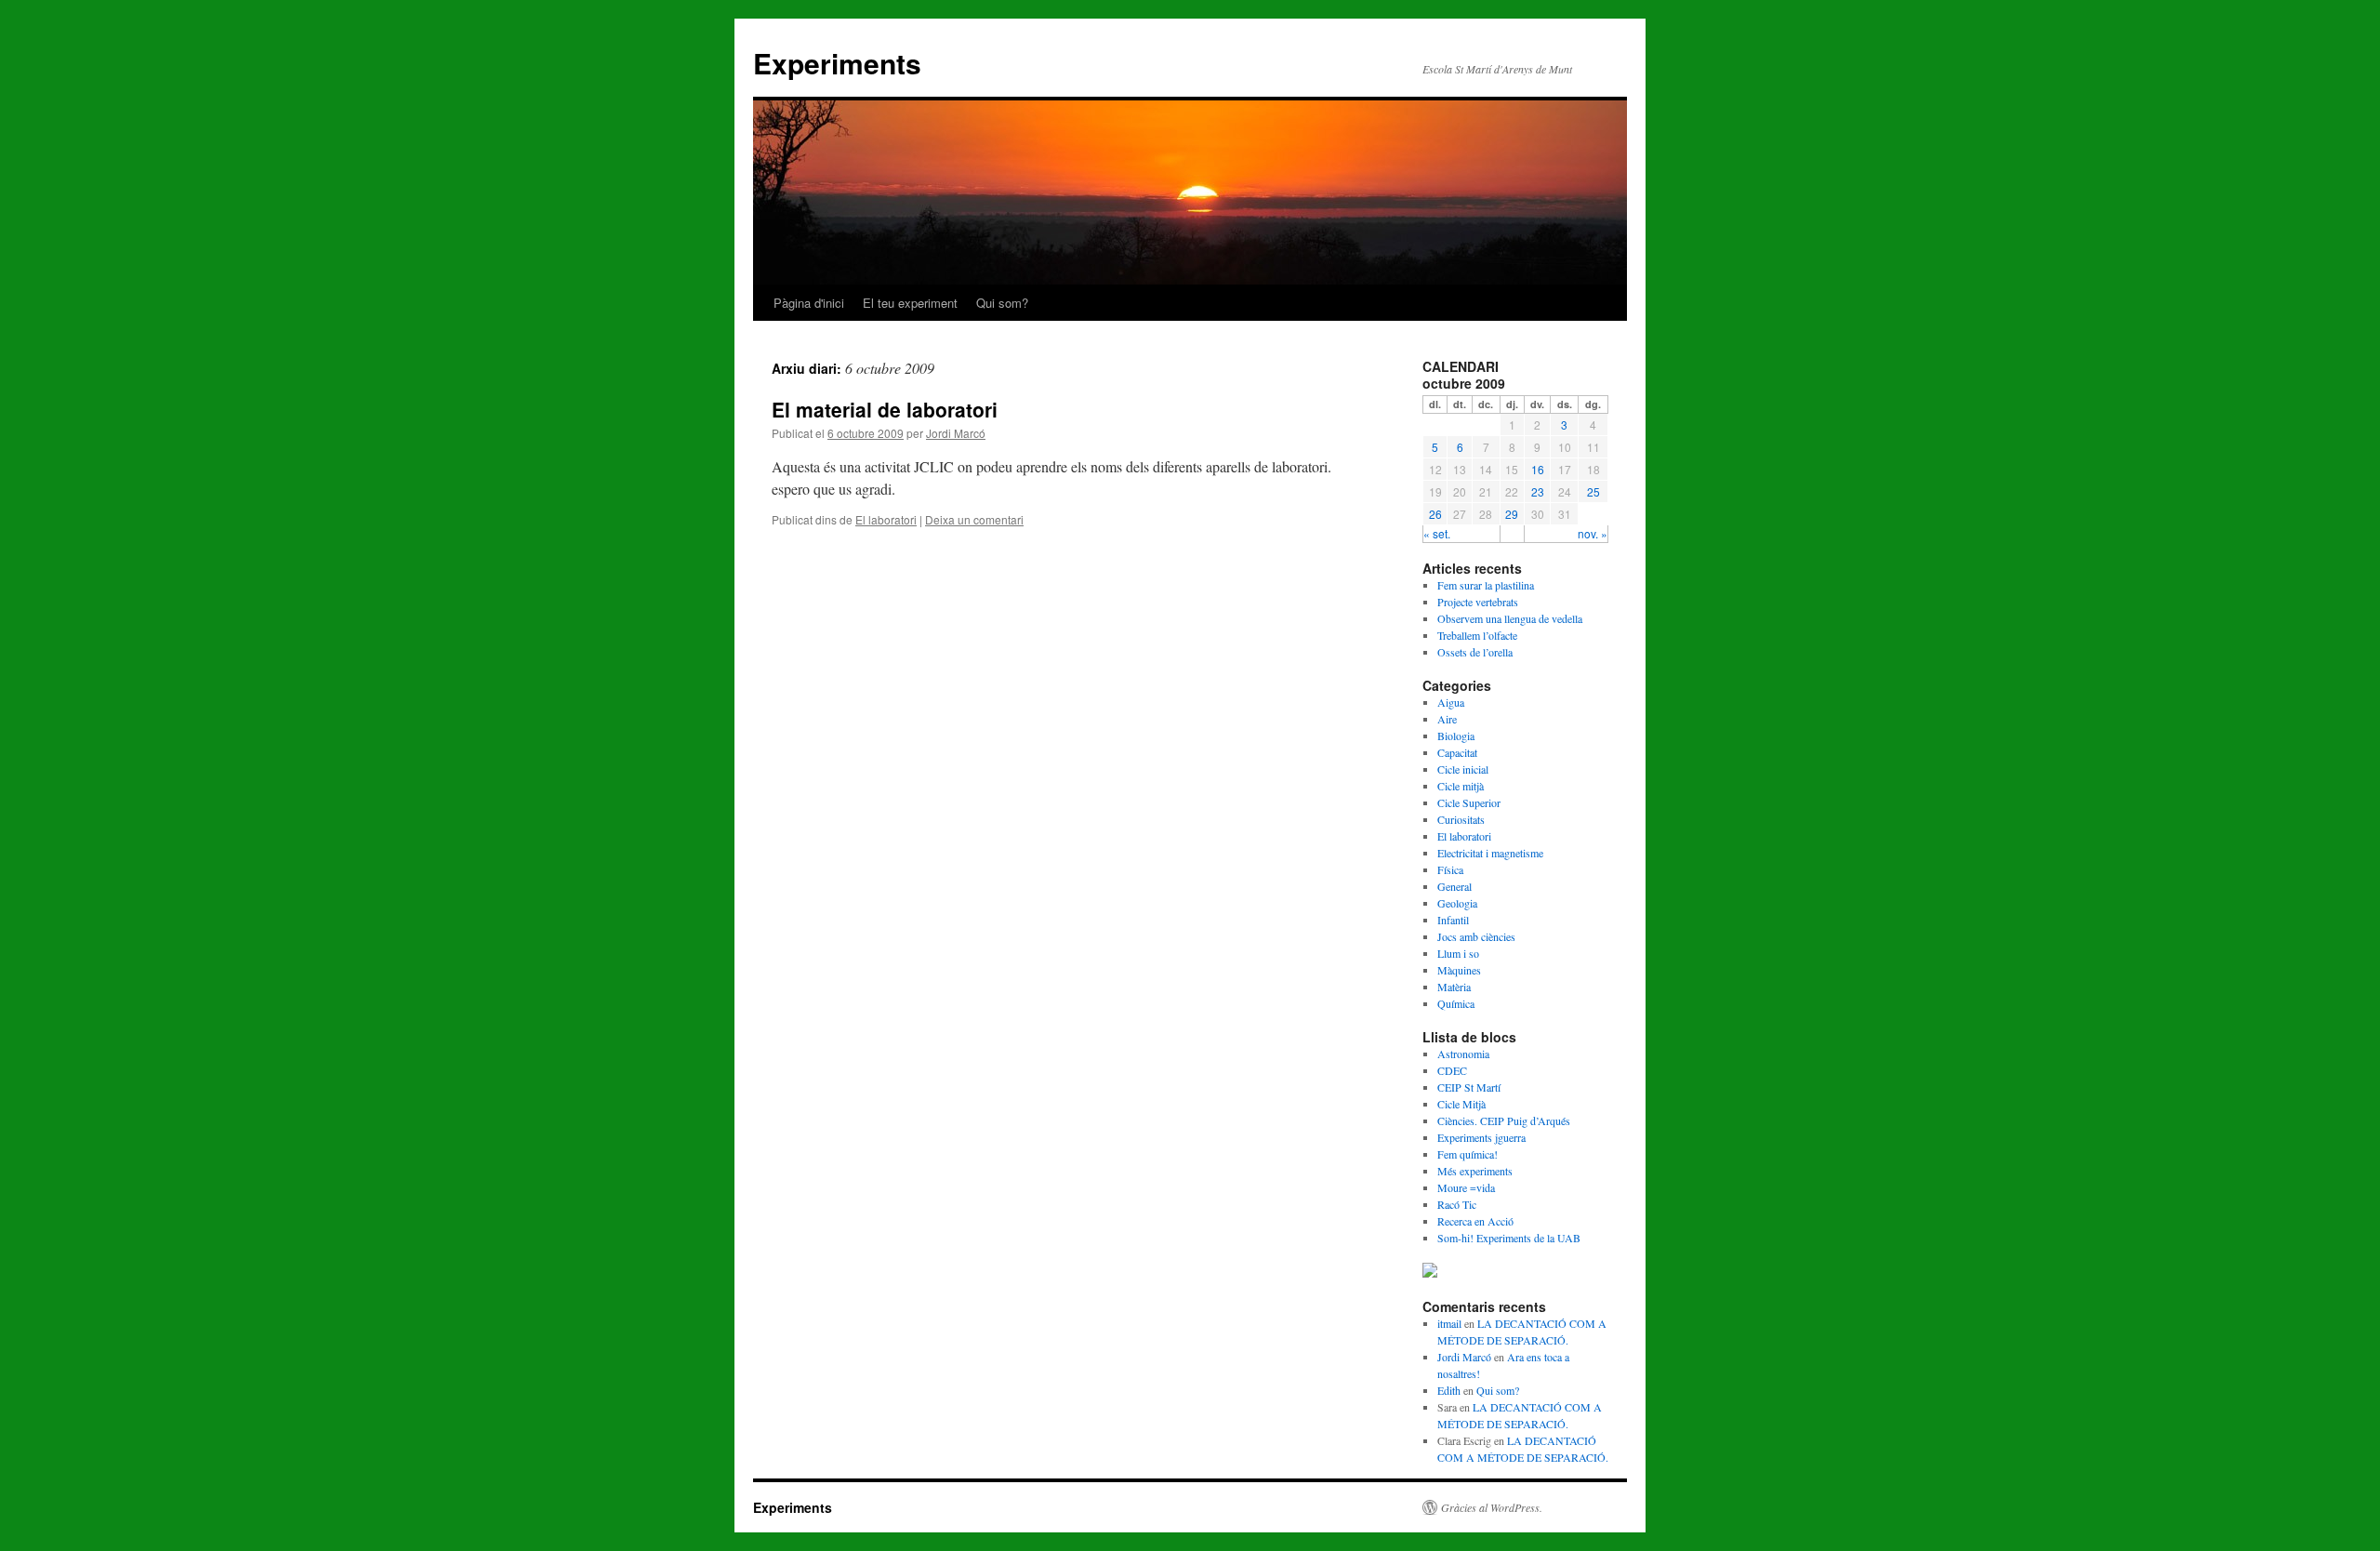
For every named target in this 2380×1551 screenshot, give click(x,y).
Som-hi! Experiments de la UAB (1509, 1238)
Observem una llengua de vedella (1510, 618)
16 (1538, 469)
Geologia (1457, 903)
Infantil (1453, 920)
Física (1450, 869)
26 (1435, 514)
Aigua (1451, 702)
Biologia (1456, 736)
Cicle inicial (1463, 769)
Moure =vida (1466, 1187)
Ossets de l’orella (1475, 652)
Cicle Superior (1469, 802)
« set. (1437, 533)
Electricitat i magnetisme (1490, 853)
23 (1538, 491)
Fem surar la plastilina (1486, 585)
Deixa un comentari (974, 519)
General (1454, 886)
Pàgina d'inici (809, 303)
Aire (1447, 719)
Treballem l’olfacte (1477, 635)
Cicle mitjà (1461, 786)
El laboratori (886, 519)
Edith (1449, 1390)
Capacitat (1457, 752)
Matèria (1454, 987)
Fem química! (1468, 1154)
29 (1512, 514)
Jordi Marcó (956, 433)
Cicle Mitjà (1461, 1104)
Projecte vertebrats (1478, 602)
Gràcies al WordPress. (1492, 1507)
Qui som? (1002, 303)
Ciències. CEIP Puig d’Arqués (1504, 1120)
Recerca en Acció (1475, 1221)
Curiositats (1461, 819)
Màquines (1459, 970)
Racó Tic (1457, 1204)
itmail (1449, 1323)
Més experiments (1475, 1171)
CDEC (1452, 1070)
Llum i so (1458, 953)
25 (1593, 491)
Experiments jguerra (1481, 1137)
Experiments (837, 63)
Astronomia (1463, 1054)
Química (1456, 1003)
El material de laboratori (885, 409)
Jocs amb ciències (1476, 936)
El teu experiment (910, 303)
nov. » (1593, 533)
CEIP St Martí (1469, 1087)
